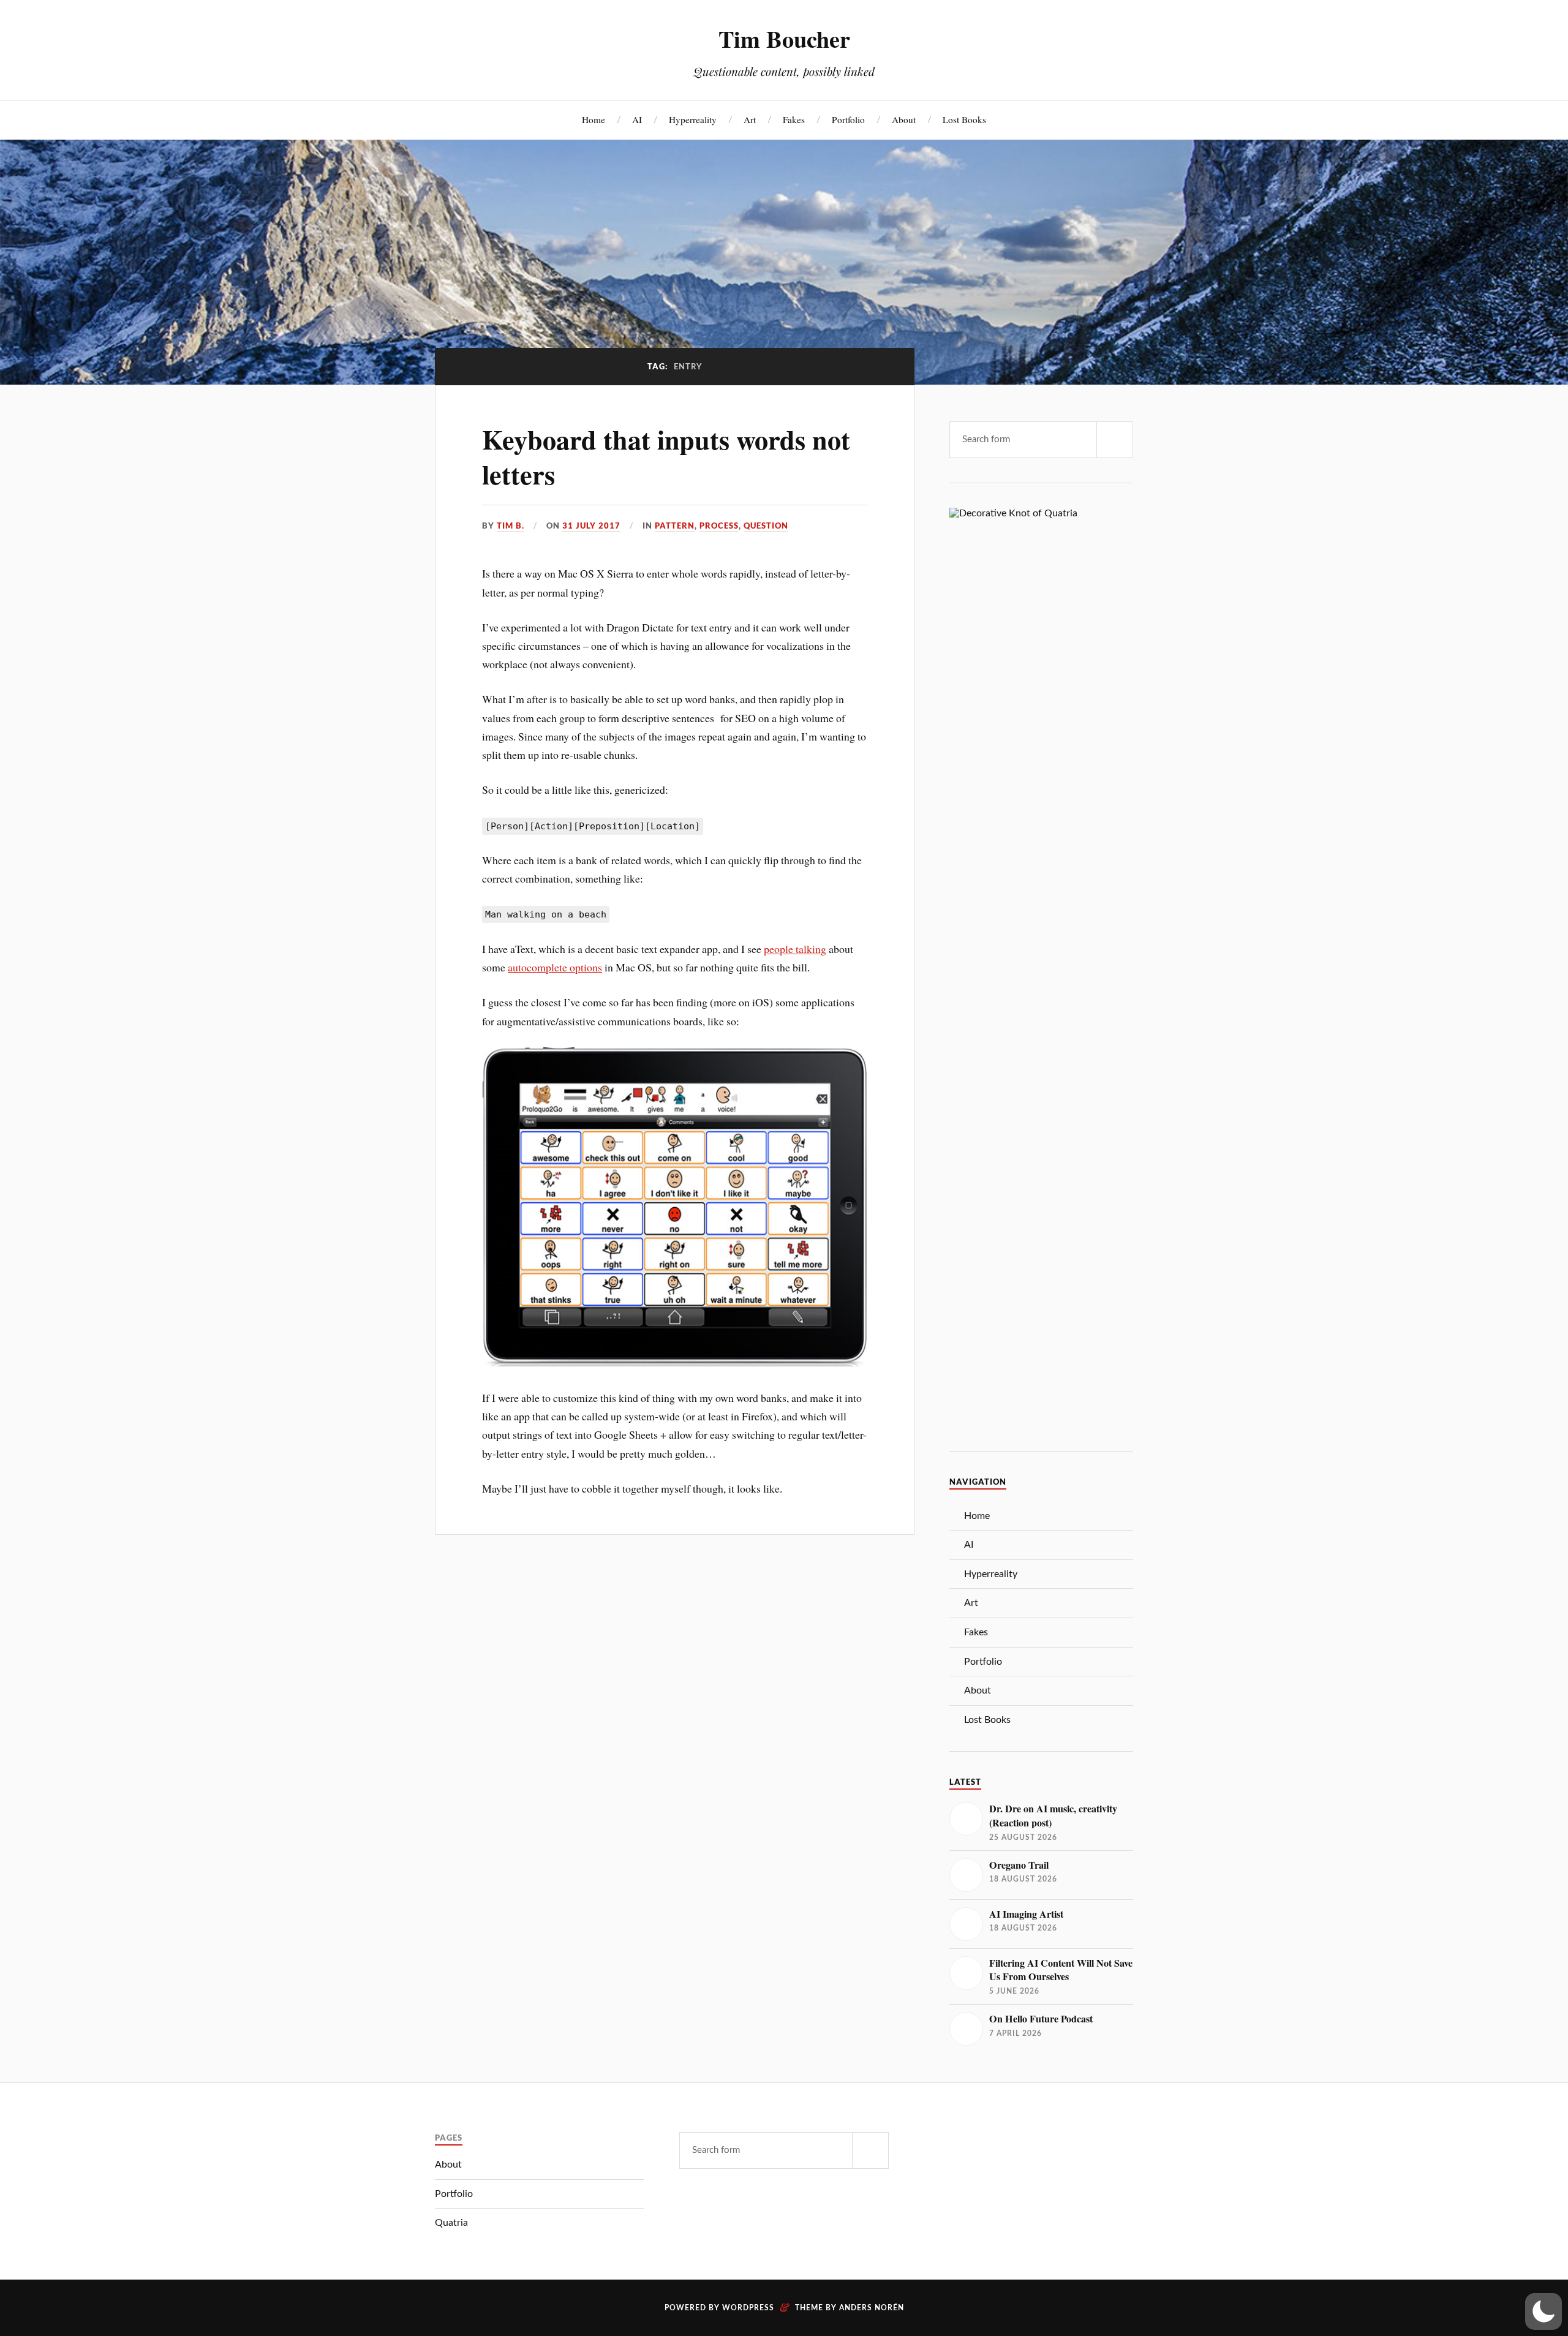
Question (766, 526)
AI (637, 119)
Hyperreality (693, 119)
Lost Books (964, 119)
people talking (795, 949)
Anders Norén (872, 2308)
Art (750, 119)
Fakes (794, 119)
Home (594, 119)
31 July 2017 (591, 526)
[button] (1543, 2312)
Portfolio (848, 119)
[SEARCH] (1115, 440)
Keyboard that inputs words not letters (666, 457)
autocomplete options (555, 967)
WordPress (748, 2308)
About (904, 119)
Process (719, 526)
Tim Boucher (784, 39)
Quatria (451, 2223)
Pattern (675, 526)
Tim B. (511, 526)
